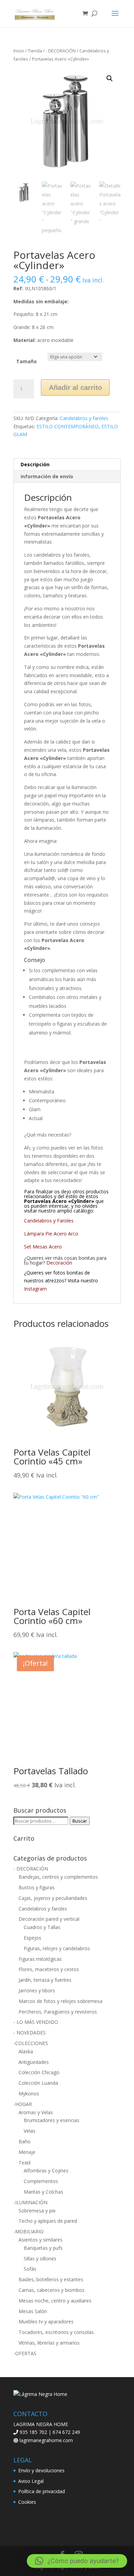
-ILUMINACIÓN (30, 2202)
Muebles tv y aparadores (46, 2321)
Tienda (35, 51)
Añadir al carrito (75, 388)
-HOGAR (23, 2104)
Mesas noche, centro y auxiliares (55, 2301)
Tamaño (26, 361)
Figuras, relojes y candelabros (57, 1948)
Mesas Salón (33, 2311)
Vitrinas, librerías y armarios (49, 2343)
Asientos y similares (41, 2240)
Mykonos (29, 2093)
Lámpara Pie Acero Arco (52, 1234)
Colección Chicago (39, 2072)
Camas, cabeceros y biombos (52, 2290)
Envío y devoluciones (41, 2470)
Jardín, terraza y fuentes (45, 1980)
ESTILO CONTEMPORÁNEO (68, 426)
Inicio (19, 51)
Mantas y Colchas (43, 2192)
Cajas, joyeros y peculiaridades (53, 1898)
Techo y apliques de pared (48, 2221)
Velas (30, 2131)
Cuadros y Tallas (42, 1927)
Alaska (26, 2051)
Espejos (32, 1938)
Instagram (35, 1289)
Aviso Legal (31, 2481)
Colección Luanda (38, 2083)
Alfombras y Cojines (46, 2171)
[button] (110, 78)
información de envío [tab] (47, 476)
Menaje (27, 2152)
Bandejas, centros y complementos (58, 1877)
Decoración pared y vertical (49, 1919)
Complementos (41, 2181)
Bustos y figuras (37, 1887)
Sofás (30, 2269)
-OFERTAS (25, 2353)
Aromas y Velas (36, 2112)
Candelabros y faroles (84, 418)
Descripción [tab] (35, 464)
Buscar (80, 1821)
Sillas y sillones (40, 2258)
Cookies (27, 2502)
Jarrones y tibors (37, 1990)
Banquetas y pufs (43, 2248)
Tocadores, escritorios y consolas (56, 2332)
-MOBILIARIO (29, 2231)
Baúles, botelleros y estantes (51, 2279)
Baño (25, 2141)
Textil (25, 2163)
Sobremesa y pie (37, 2211)
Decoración (59, 1263)
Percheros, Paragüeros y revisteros (58, 2012)
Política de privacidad (42, 2491)
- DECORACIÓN (61, 51)
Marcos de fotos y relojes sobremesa (60, 2001)
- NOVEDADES (30, 2033)
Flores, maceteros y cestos (49, 1969)
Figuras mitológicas (40, 1959)
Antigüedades (34, 2062)
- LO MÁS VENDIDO (36, 2022)
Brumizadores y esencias (52, 2120)
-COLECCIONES (31, 2043)
